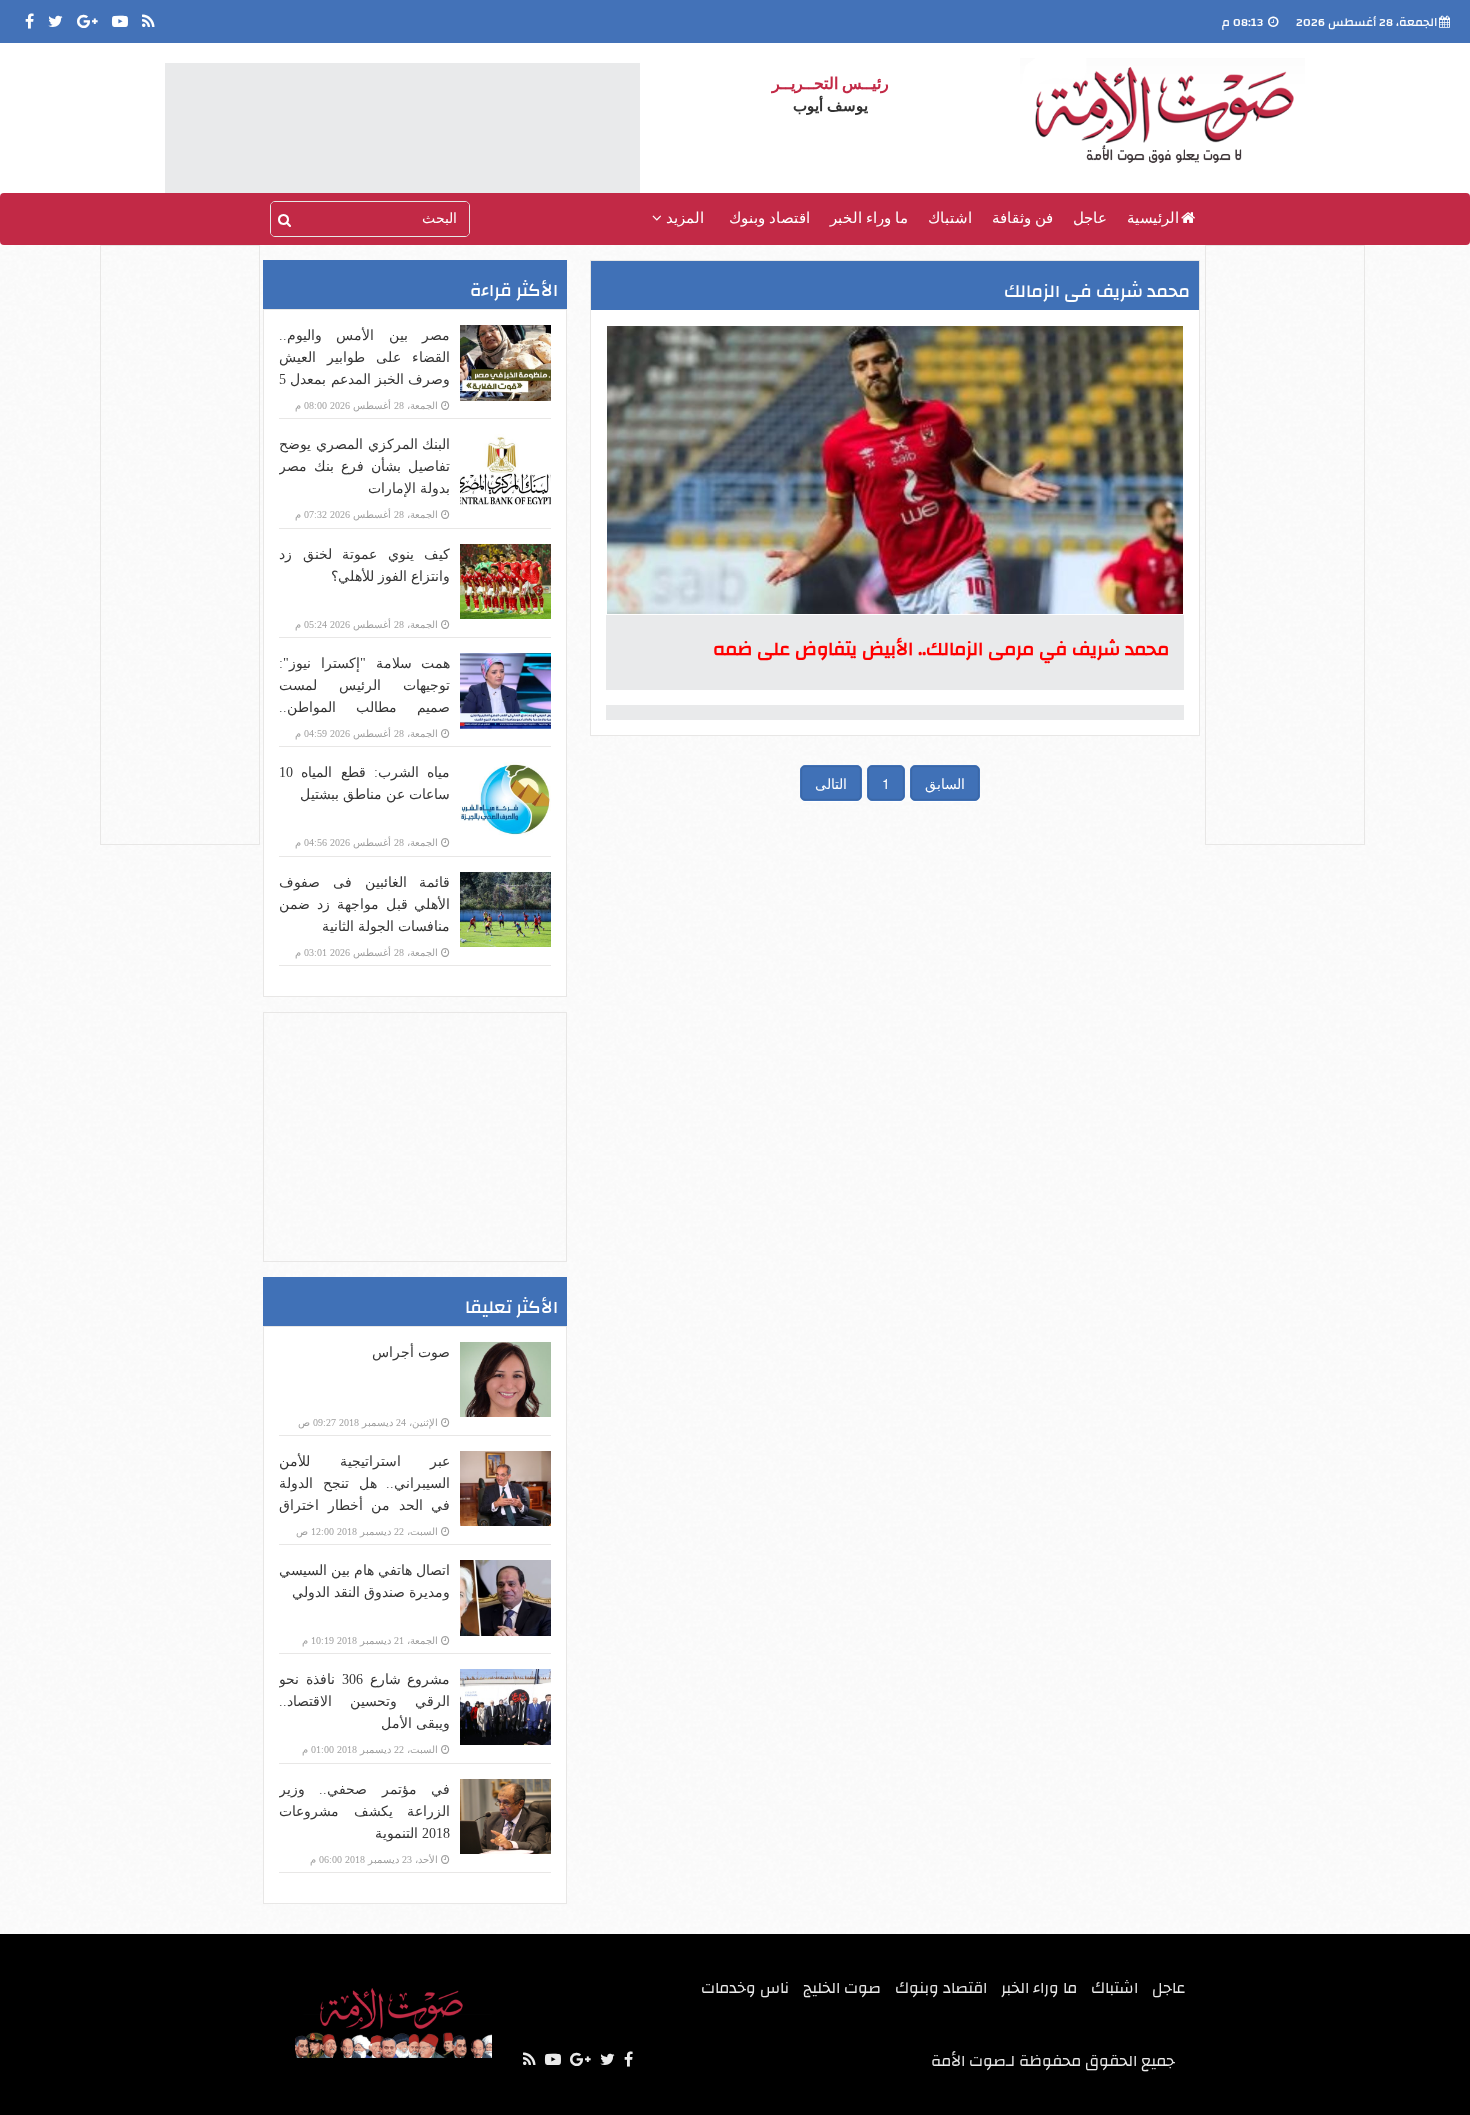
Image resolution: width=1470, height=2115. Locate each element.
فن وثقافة (1022, 218)
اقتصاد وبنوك (769, 218)
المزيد (683, 218)
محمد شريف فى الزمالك (1097, 291)
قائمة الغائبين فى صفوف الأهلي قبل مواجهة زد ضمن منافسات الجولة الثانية (364, 904)
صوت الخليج (842, 1988)
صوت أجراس (411, 1352)
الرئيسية (1153, 218)
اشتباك (950, 218)
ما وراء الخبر (869, 218)
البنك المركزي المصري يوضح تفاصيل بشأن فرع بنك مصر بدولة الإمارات (364, 466)
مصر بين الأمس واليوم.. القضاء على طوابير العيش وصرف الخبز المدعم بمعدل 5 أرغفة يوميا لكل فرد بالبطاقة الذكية (364, 379)
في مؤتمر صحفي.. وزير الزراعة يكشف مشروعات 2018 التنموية (364, 1811)
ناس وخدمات (745, 1988)
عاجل (1090, 218)
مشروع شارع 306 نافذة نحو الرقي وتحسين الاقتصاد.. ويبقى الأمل (364, 1701)
